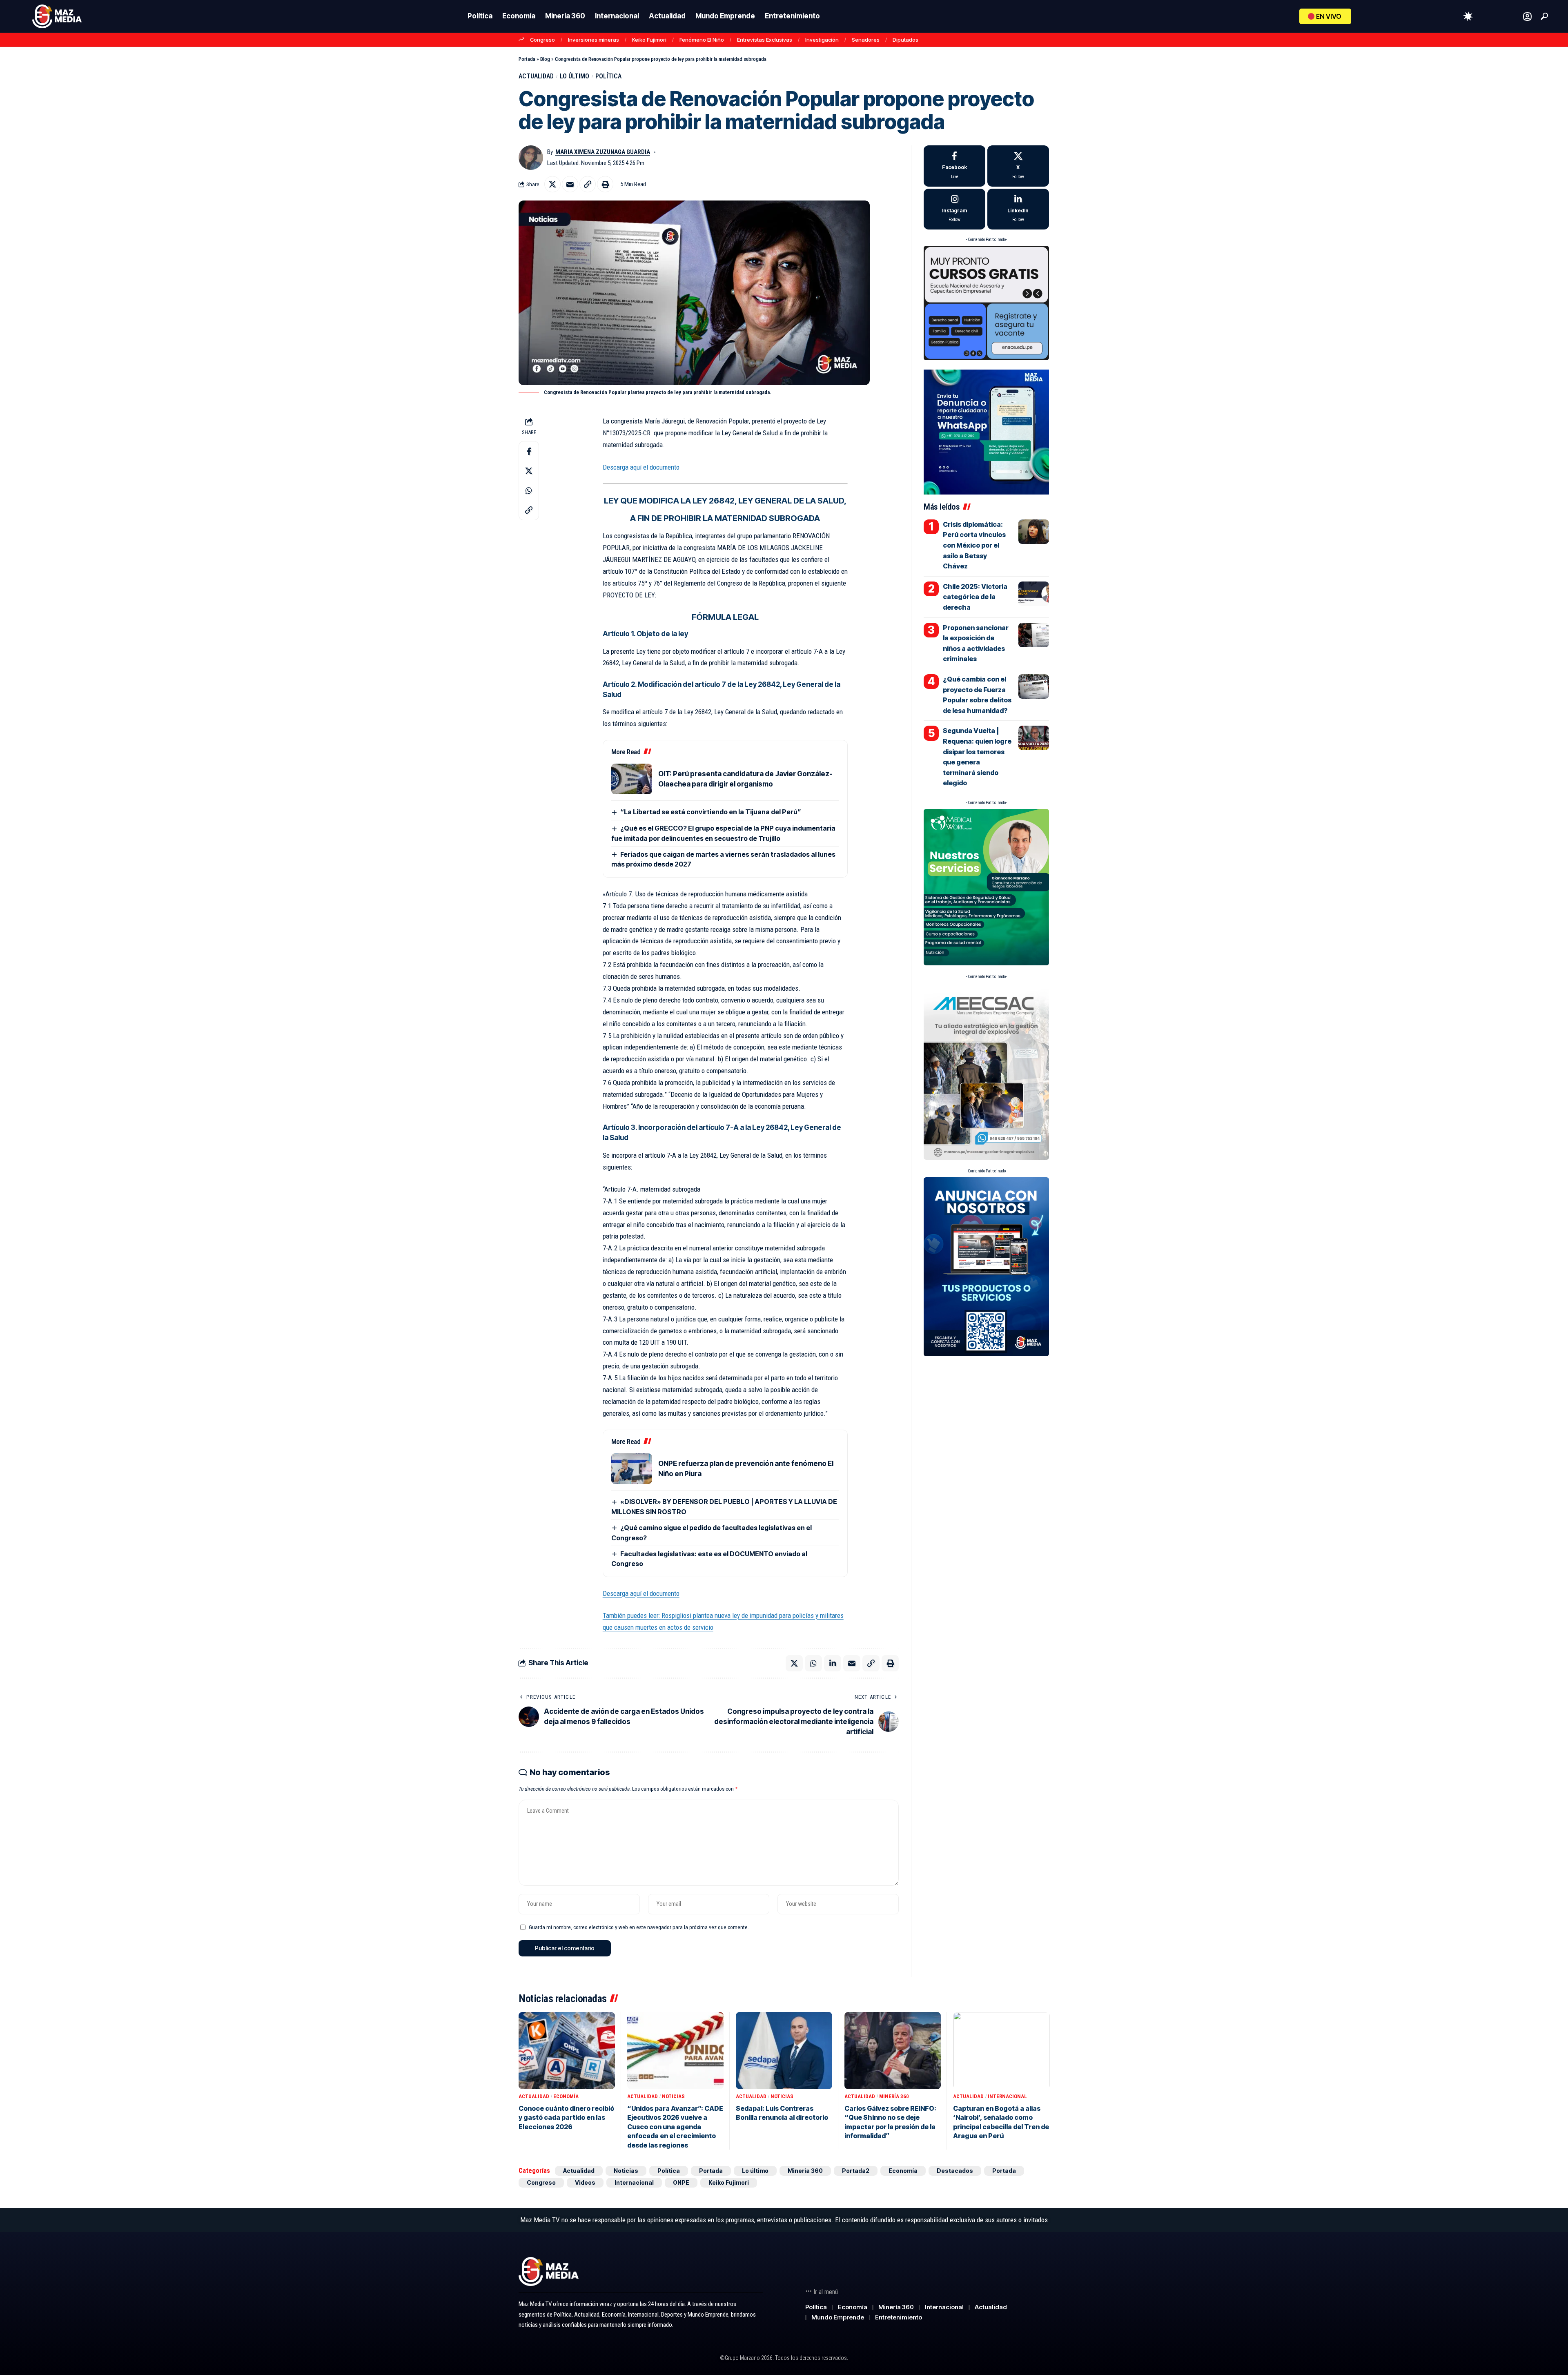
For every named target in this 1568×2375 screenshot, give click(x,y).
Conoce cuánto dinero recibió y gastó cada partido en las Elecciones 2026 (566, 2118)
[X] (1018, 166)
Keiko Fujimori (649, 40)
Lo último (575, 76)
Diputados (905, 40)
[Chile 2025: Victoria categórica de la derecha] (1034, 594)
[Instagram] (954, 209)
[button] (1544, 16)
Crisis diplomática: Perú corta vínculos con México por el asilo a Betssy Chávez (974, 545)
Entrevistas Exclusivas (765, 40)
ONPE (681, 2182)
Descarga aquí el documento (641, 467)
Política (608, 76)
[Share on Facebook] (529, 451)
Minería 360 (894, 2096)
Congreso (542, 40)
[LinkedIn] (1018, 209)
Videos (585, 2182)
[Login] (1527, 17)
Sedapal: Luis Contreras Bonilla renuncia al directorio (782, 2113)
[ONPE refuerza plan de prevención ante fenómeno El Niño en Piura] (632, 1469)
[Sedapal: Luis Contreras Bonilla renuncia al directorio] (784, 2051)
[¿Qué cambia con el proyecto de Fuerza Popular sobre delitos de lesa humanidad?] (1034, 686)
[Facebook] (954, 166)
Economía (566, 2096)
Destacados (955, 2171)
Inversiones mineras (594, 40)
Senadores (866, 40)
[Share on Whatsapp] (529, 490)
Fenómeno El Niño (702, 40)
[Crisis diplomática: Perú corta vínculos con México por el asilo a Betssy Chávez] (1034, 532)
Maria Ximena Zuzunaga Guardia (603, 152)
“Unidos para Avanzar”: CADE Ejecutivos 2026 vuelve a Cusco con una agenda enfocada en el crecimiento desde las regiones (675, 2127)
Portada (527, 59)
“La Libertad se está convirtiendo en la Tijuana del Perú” (711, 812)
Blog (545, 59)
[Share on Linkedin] (833, 1663)
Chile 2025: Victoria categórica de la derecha (975, 597)
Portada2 (856, 2171)
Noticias (673, 2096)
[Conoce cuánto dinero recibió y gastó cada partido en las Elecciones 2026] (567, 2051)
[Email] (570, 184)
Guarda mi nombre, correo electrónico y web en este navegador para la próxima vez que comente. (639, 1927)
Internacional (1007, 2096)
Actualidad (536, 76)
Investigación (822, 40)
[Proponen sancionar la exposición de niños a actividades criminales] (1034, 635)
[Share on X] (552, 184)
